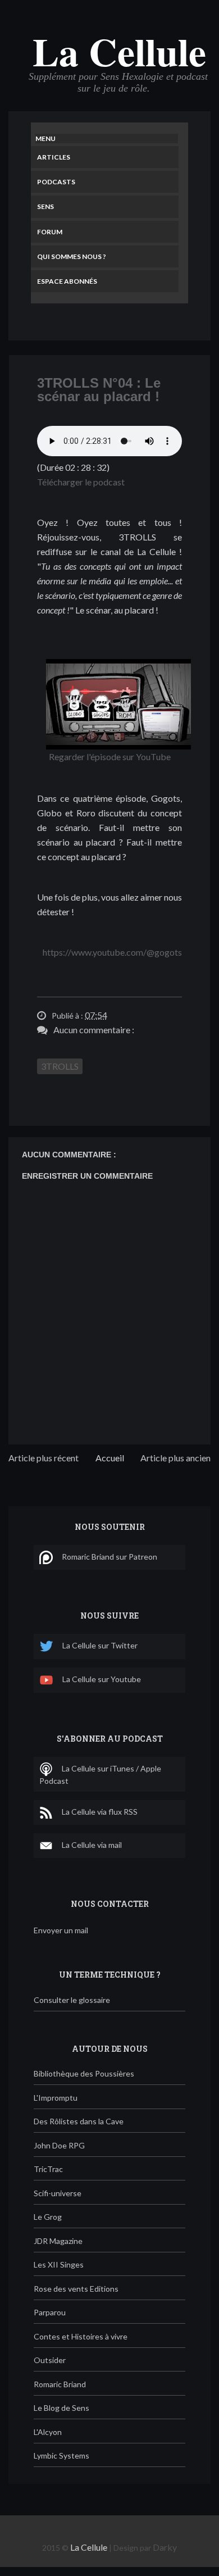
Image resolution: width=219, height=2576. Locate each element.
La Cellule (119, 51)
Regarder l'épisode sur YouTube (110, 757)
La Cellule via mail (92, 1845)
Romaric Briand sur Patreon (109, 1557)
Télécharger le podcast (81, 482)
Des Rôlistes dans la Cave (79, 2121)
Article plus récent (44, 1458)
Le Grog (48, 2217)
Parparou (50, 2312)
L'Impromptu (56, 2098)
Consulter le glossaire (72, 2000)
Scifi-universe (58, 2193)
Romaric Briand (60, 2384)
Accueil (110, 1458)
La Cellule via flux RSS (100, 1812)
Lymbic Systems (61, 2455)
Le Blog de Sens (61, 2408)
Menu (45, 138)
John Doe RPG (59, 2145)
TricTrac (48, 2169)
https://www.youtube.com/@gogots (112, 952)
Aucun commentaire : (94, 1030)
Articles (54, 157)
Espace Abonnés (67, 281)
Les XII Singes (59, 2264)
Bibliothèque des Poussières (84, 2073)
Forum (50, 232)
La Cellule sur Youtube (102, 1679)
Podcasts (56, 182)
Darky (165, 2547)
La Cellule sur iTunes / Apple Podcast (100, 1775)
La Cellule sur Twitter (100, 1645)
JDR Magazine (58, 2241)
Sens (45, 206)
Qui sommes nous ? (72, 256)
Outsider (50, 2360)
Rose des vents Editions (76, 2289)
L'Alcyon (48, 2432)
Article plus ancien (175, 1458)
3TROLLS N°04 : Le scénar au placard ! (99, 390)
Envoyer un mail (61, 1930)
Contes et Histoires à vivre (81, 2336)
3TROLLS (60, 1066)
